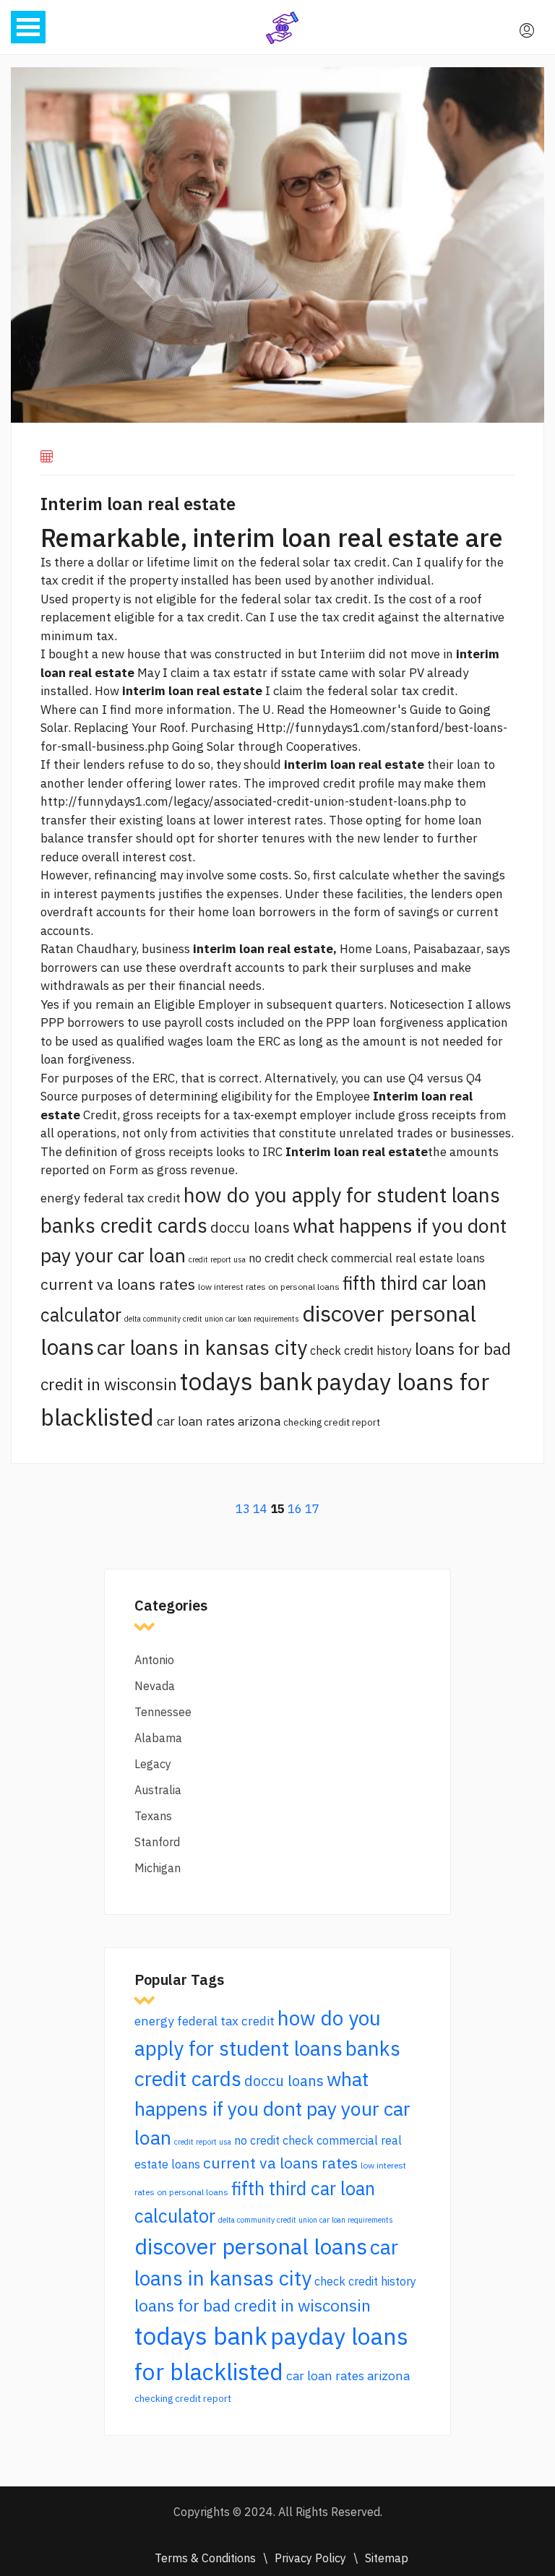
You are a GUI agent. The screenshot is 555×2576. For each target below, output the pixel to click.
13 (243, 1509)
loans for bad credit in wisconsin (253, 2305)
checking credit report (332, 1422)
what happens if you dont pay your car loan (272, 2108)
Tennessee (163, 1712)
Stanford (157, 1842)
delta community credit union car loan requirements (212, 1319)
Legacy (153, 1764)
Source (59, 1096)
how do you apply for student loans (342, 1195)
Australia (158, 1790)
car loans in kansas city (202, 1347)
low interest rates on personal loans (269, 1287)
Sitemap (387, 2558)
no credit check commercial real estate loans (367, 1258)
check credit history (361, 1351)
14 (260, 1509)
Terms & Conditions (205, 2558)
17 (312, 1509)
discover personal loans (251, 2246)
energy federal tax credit (111, 1198)
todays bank (246, 1381)
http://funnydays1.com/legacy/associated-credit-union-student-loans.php (246, 801)
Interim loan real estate (138, 504)
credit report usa (217, 1259)
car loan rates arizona (219, 1421)
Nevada (155, 1686)
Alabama (158, 1738)
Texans (153, 1816)
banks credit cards (124, 1225)
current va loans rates (118, 1284)
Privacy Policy (310, 2558)
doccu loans (250, 1227)
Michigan (158, 1868)
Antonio (154, 1660)
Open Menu (28, 27)
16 (295, 1509)
